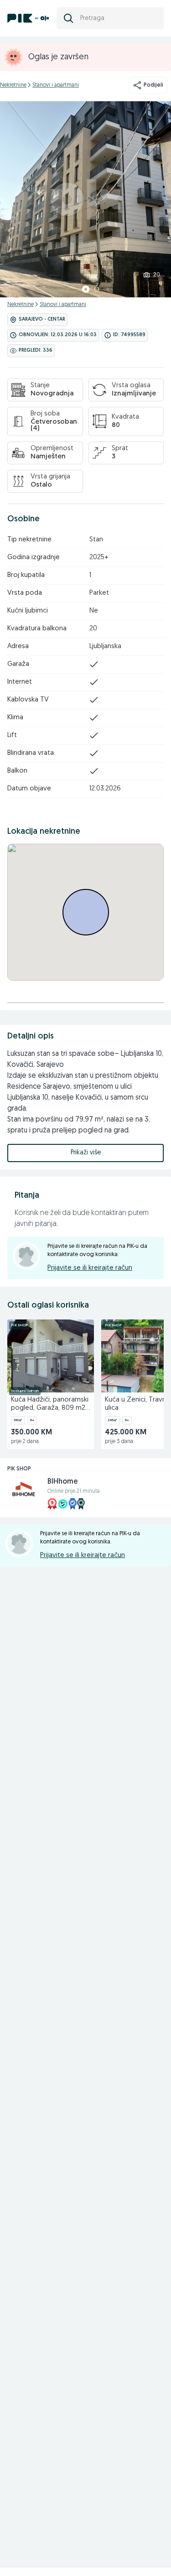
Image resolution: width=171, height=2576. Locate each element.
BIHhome (63, 1482)
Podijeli (153, 85)
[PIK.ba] (28, 18)
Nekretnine (13, 85)
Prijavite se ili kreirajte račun (90, 1268)
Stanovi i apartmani (56, 85)
